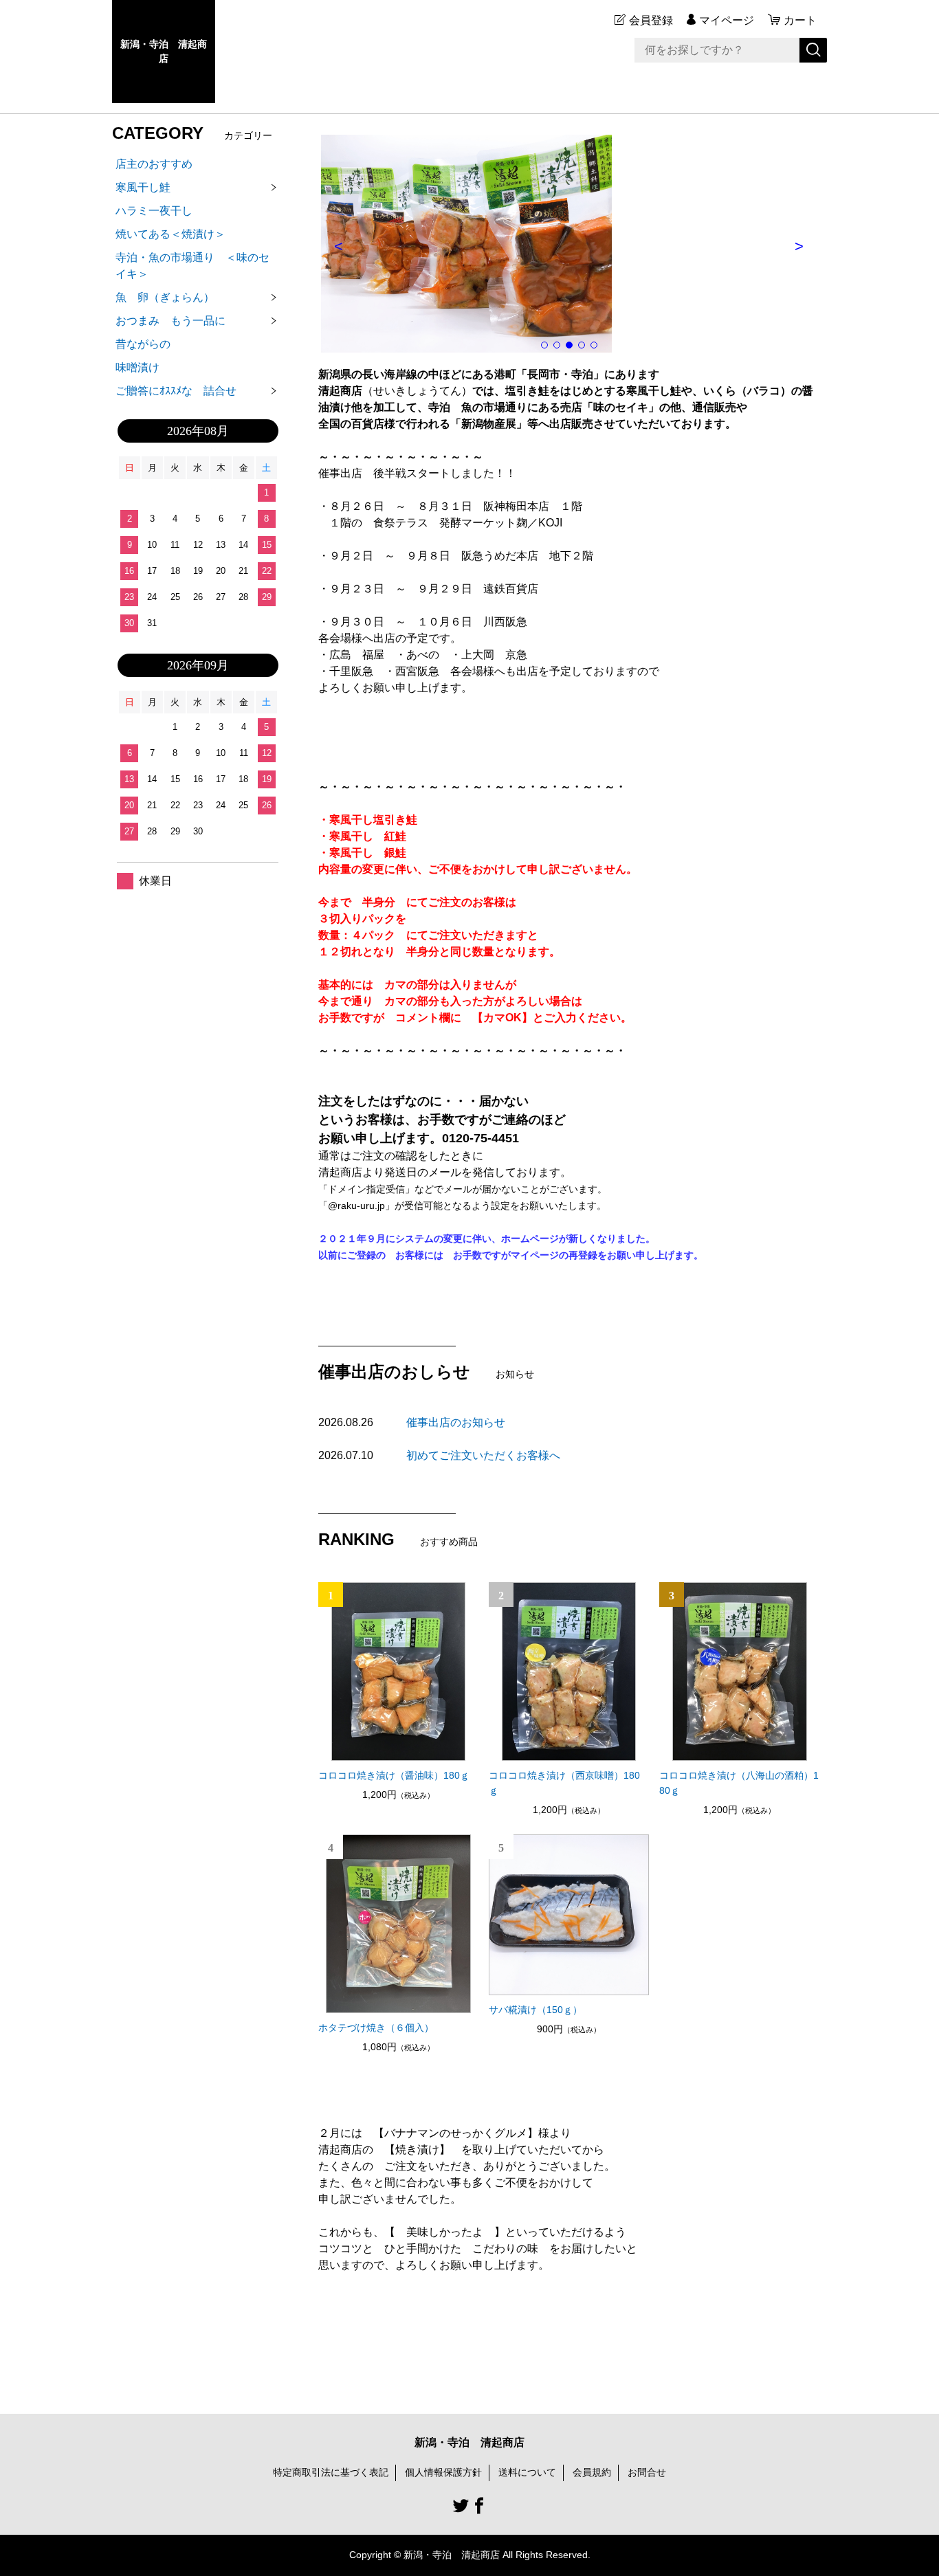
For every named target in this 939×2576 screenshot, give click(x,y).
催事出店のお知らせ (456, 1422)
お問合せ (647, 2472)
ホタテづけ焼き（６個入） (376, 2028)
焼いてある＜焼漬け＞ (170, 234)
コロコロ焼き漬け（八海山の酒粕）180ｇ (739, 1783)
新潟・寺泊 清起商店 (164, 51)
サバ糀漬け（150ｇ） (535, 2010)
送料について (527, 2472)
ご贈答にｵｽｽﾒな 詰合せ (176, 391)
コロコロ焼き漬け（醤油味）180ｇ (394, 1775)
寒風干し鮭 (143, 187)
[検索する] (813, 50)
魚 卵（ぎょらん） (165, 297)
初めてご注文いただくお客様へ (483, 1455)
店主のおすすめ (154, 164)
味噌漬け (137, 367)
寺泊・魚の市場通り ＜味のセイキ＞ (192, 266)
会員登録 (651, 20)
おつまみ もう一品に (176, 321)
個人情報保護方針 (443, 2472)
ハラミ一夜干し (154, 211)
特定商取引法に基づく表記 (331, 2472)
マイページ (727, 20)
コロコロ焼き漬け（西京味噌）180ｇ (564, 1783)
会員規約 (592, 2472)
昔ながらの (143, 344)
